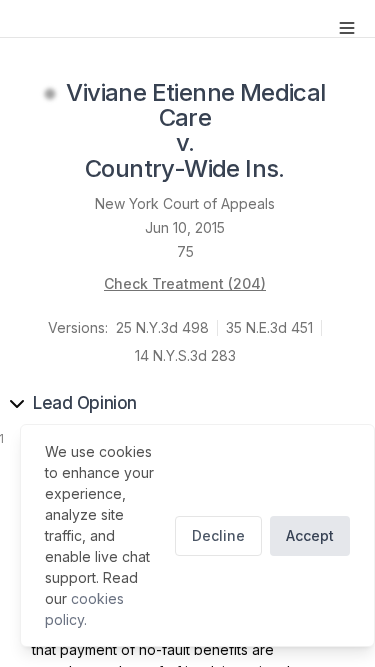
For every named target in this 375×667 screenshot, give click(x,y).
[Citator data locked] (50, 94)
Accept (310, 535)
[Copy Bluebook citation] (307, 170)
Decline (218, 535)
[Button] (347, 28)
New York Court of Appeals (185, 203)
